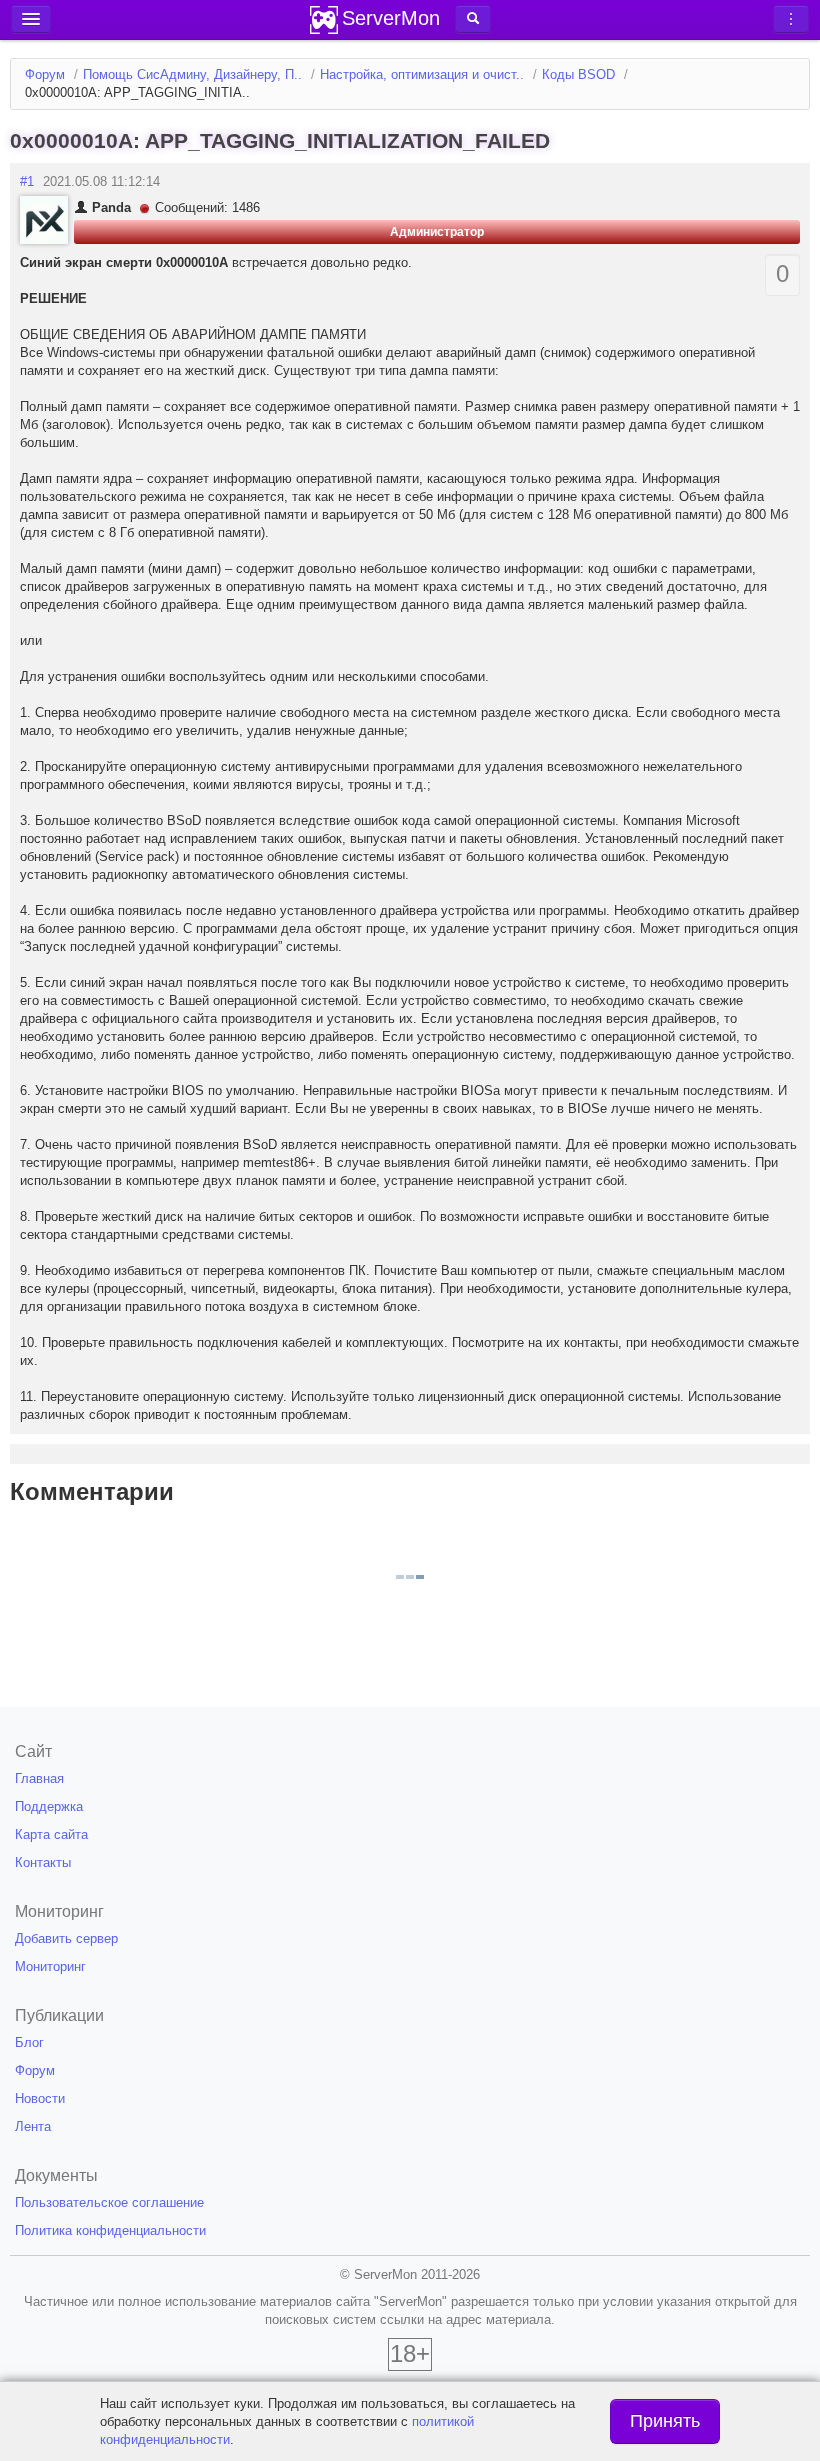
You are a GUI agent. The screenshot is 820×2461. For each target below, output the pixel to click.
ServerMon (391, 18)
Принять (665, 2421)
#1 (27, 181)
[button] (473, 19)
